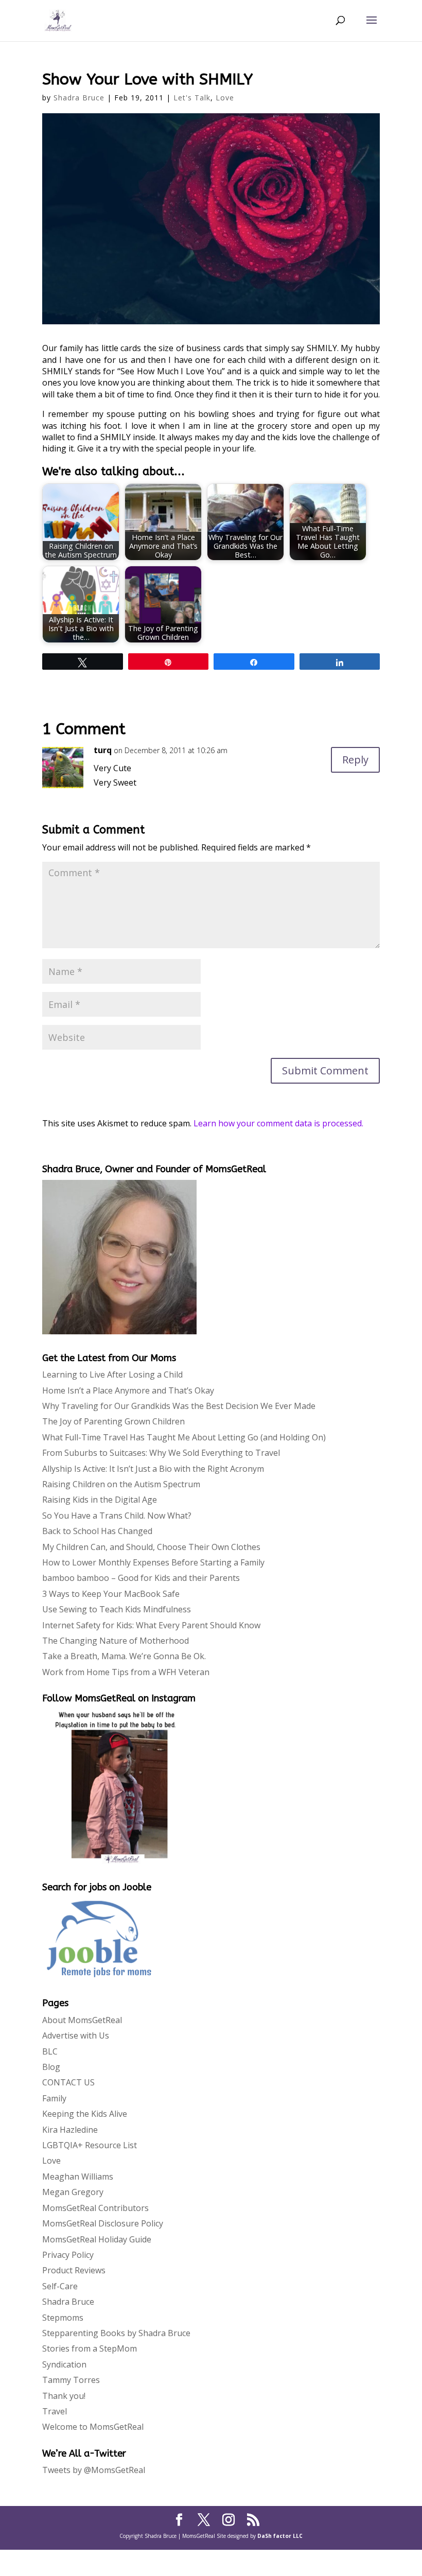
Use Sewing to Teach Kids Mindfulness (117, 1609)
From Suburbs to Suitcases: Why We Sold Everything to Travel (161, 1453)
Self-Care (60, 2286)
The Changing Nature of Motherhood (116, 1641)
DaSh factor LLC (280, 2536)
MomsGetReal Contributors (95, 2208)
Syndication (64, 2364)
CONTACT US (68, 2082)
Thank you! (64, 2396)
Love (225, 98)
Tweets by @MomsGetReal (94, 2470)
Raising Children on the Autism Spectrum (121, 1484)
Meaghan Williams (78, 2177)
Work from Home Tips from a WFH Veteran (126, 1672)
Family (54, 2098)
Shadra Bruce (79, 98)
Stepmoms (63, 2318)
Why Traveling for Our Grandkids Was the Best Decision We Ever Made (179, 1406)
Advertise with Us (76, 2035)
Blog (51, 2067)
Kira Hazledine (70, 2130)
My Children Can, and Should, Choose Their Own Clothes (151, 1547)
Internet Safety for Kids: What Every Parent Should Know (151, 1625)
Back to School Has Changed (97, 1531)
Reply (355, 760)
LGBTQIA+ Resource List (90, 2145)
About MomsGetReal (82, 2020)
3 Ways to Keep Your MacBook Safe (111, 1594)
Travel (55, 2411)
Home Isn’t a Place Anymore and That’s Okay (128, 1390)
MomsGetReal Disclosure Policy (103, 2223)
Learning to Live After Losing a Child (112, 1374)
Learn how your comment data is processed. (278, 1123)
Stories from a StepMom (90, 2348)
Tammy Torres (71, 2380)
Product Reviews (74, 2270)
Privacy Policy (68, 2255)
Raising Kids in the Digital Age (100, 1500)
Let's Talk (192, 98)
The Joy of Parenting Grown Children (113, 1421)
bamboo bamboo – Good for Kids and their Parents (141, 1578)
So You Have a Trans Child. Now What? (117, 1516)
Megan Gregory (73, 2192)
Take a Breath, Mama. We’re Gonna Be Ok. (124, 1656)
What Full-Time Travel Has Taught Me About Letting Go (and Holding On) (184, 1437)
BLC (50, 2051)
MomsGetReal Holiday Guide (97, 2239)
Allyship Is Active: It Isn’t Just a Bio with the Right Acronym (153, 1469)
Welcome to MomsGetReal (93, 2427)
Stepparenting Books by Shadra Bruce (116, 2333)
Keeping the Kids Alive (85, 2114)
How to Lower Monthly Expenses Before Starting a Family (153, 1562)
